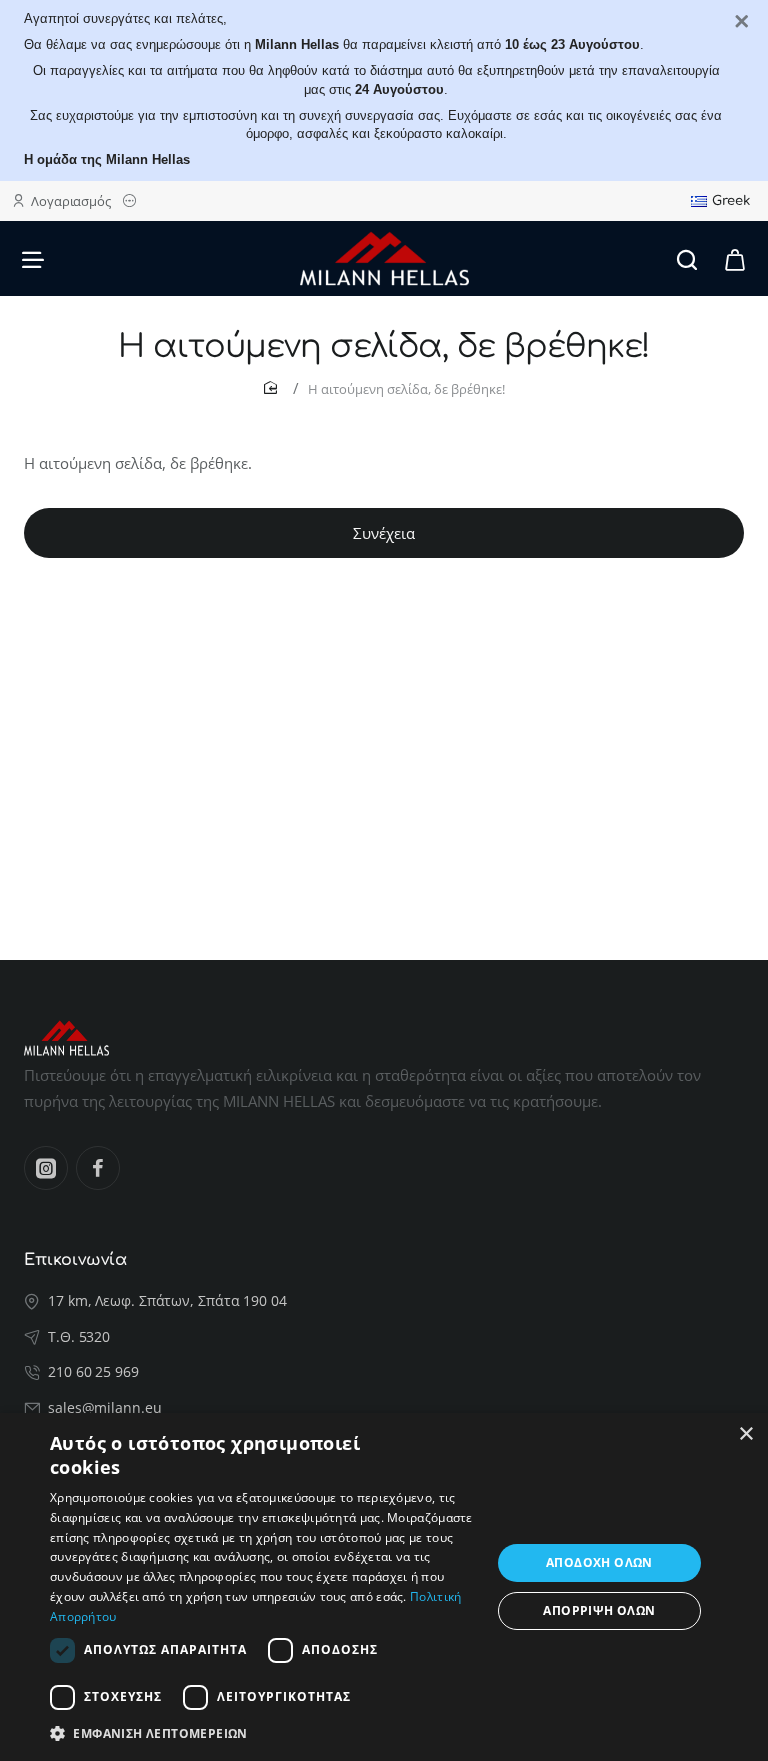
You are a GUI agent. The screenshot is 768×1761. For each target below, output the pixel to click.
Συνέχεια (384, 533)
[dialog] (384, 1587)
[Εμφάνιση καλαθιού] (735, 258)
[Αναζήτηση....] (687, 258)
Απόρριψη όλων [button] (599, 1610)
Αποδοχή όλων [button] (599, 1562)
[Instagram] (46, 1168)
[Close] (742, 22)
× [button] (745, 1434)
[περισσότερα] (132, 201)
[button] (264, 1733)
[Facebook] (98, 1168)
